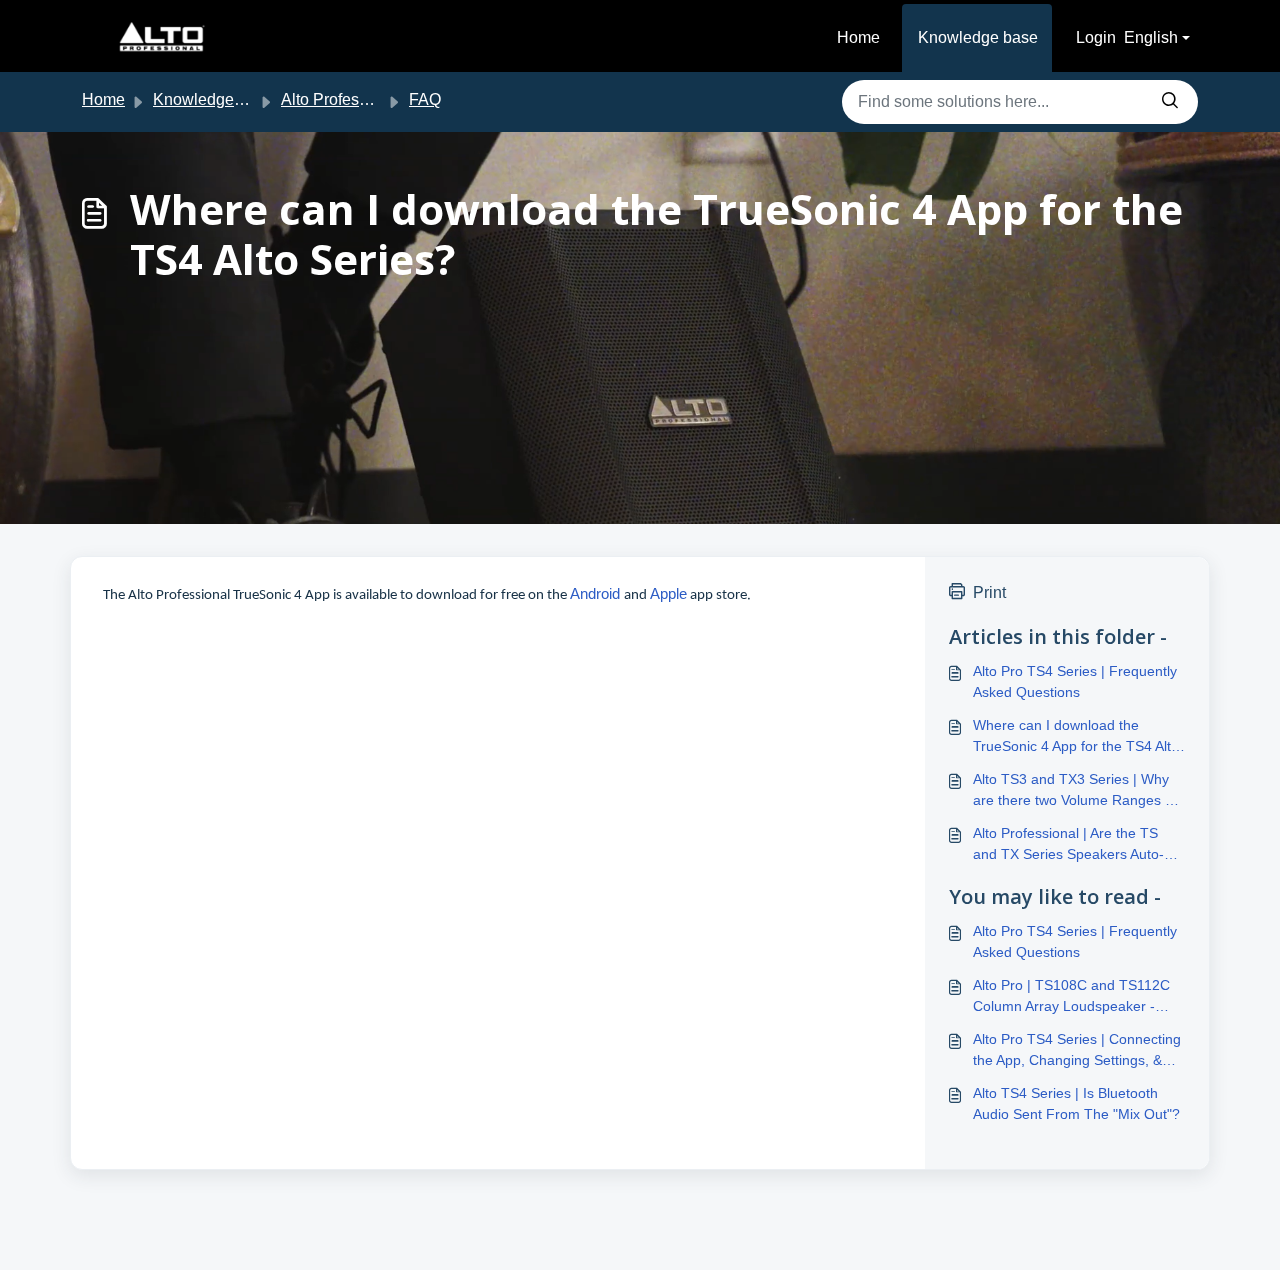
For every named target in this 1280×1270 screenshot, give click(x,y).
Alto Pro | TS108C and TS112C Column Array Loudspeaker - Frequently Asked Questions (1071, 997)
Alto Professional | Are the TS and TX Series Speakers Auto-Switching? (1068, 845)
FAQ (425, 99)
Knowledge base (978, 37)
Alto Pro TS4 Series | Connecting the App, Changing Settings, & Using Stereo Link (1077, 1051)
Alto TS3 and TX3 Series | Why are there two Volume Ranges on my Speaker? (1077, 791)
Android (597, 593)
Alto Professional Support (371, 99)
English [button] (1151, 37)
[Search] (1170, 102)
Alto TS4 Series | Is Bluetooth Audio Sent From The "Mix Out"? (1076, 1103)
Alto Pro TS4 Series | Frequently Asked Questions (1075, 681)
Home (858, 37)
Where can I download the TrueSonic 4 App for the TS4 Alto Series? (1076, 737)
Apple (668, 593)
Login (1096, 37)
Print (989, 592)
